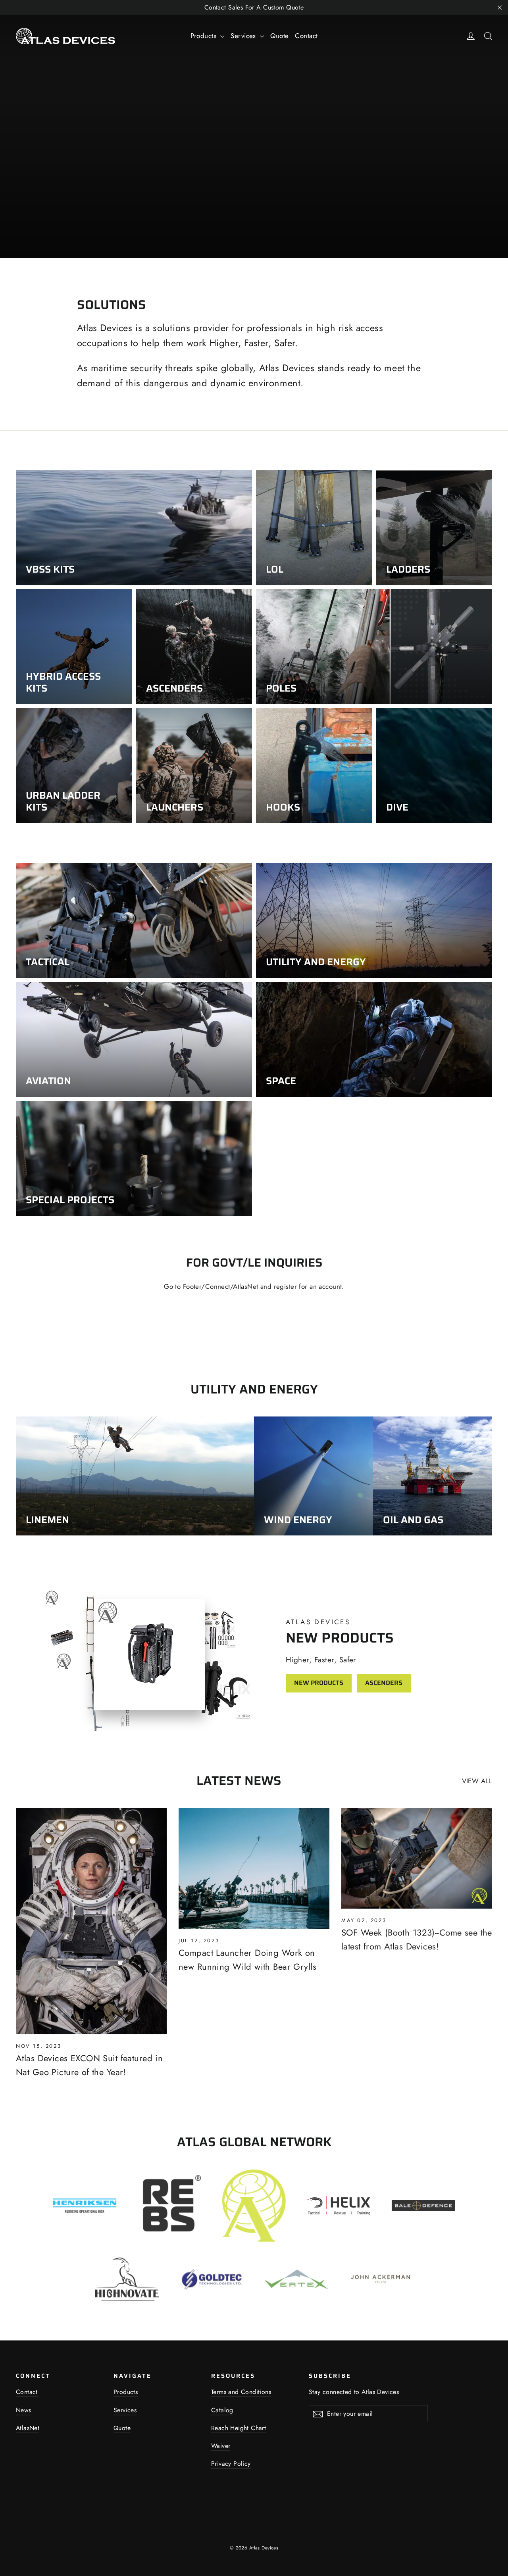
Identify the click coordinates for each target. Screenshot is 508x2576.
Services (244, 36)
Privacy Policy (231, 2464)
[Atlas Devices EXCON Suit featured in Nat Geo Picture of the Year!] (91, 1921)
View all (477, 1781)
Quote (279, 36)
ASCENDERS (384, 1683)
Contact (306, 36)
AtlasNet (28, 2428)
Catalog (222, 2410)
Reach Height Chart (239, 2428)
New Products (319, 1683)
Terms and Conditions (241, 2392)
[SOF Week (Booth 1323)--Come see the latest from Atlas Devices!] (417, 1858)
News (24, 2410)
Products (205, 36)
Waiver (221, 2446)
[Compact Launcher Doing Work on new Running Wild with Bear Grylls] (254, 1869)
